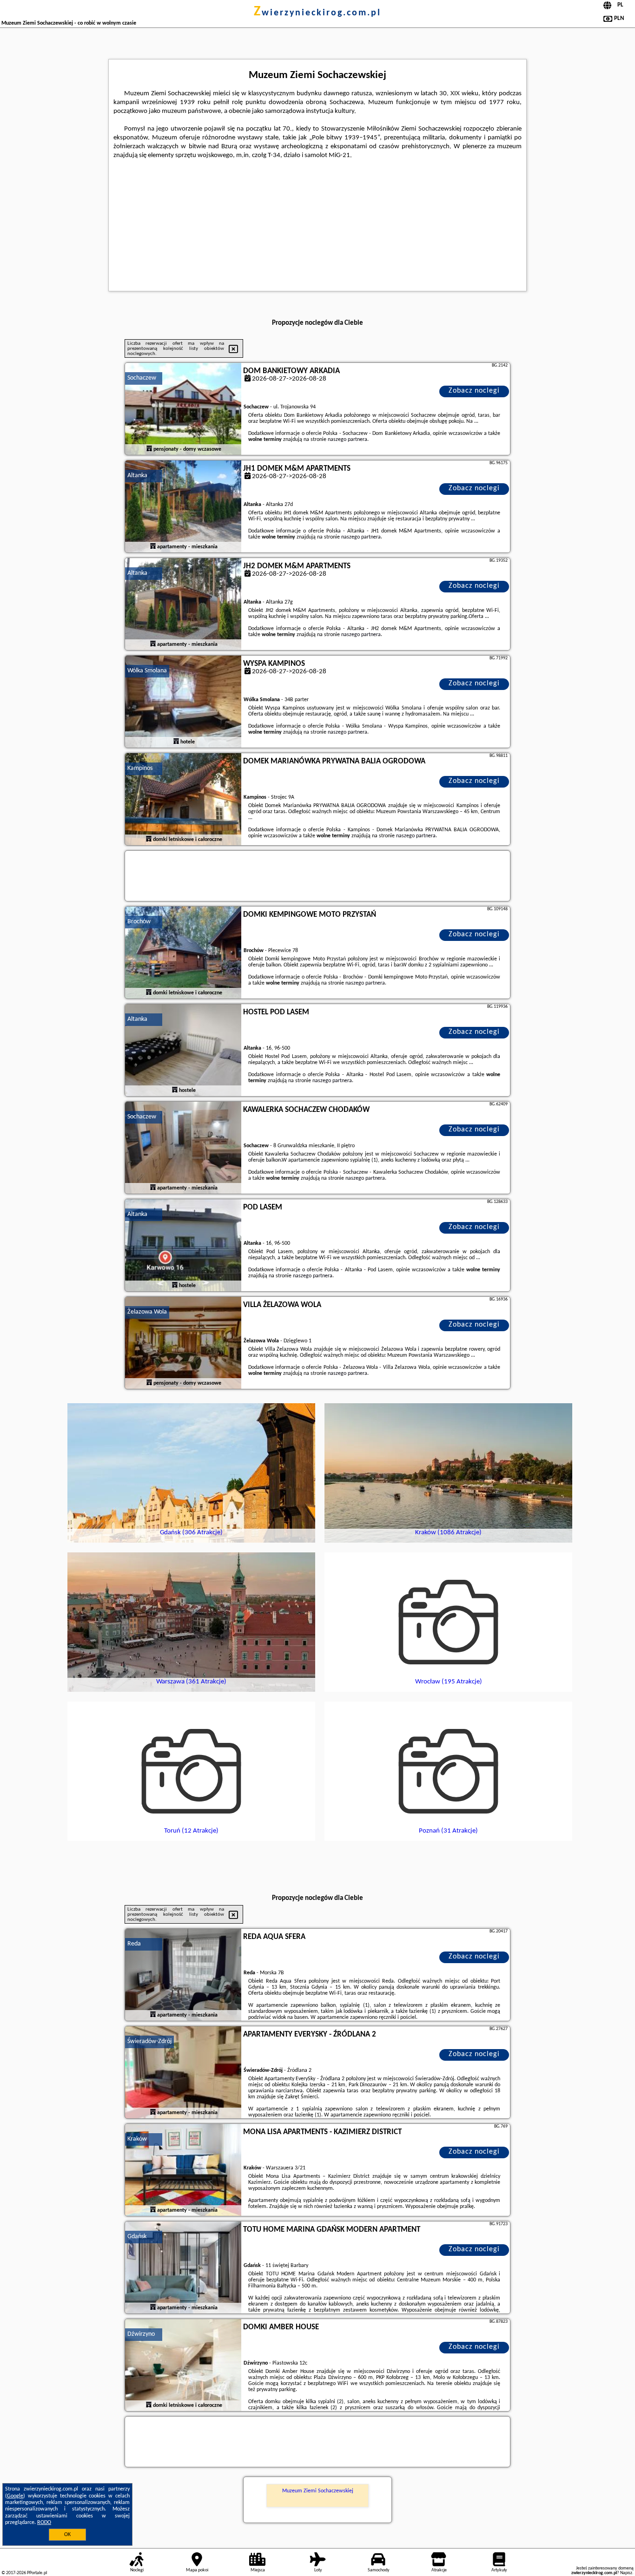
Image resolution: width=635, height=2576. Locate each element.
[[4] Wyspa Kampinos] (183, 702)
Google (15, 2496)
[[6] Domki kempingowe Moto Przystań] (183, 953)
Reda (134, 1944)
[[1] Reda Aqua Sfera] (183, 1975)
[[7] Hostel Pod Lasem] (183, 1051)
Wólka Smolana (147, 671)
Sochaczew (142, 378)
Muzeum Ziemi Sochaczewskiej (318, 2491)
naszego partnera (347, 440)
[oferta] (149, 449)
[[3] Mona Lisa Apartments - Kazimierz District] (183, 2170)
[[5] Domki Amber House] (183, 2366)
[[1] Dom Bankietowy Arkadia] (183, 409)
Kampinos (140, 768)
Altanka (137, 476)
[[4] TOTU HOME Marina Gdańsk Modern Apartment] (183, 2268)
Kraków (137, 2139)
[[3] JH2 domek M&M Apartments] (183, 605)
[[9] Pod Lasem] (183, 1246)
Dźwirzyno (141, 2334)
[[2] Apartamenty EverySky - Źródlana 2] (183, 2073)
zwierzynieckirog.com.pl (317, 13)
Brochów (139, 922)
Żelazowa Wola (147, 1312)
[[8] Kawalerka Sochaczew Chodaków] (183, 1148)
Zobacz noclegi (474, 391)
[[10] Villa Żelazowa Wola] (183, 1343)
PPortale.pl (37, 2573)
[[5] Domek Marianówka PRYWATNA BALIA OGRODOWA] (183, 800)
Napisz (626, 2573)
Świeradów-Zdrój (149, 2041)
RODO (44, 2523)
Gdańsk (137, 2237)
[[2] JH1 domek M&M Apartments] (183, 507)
